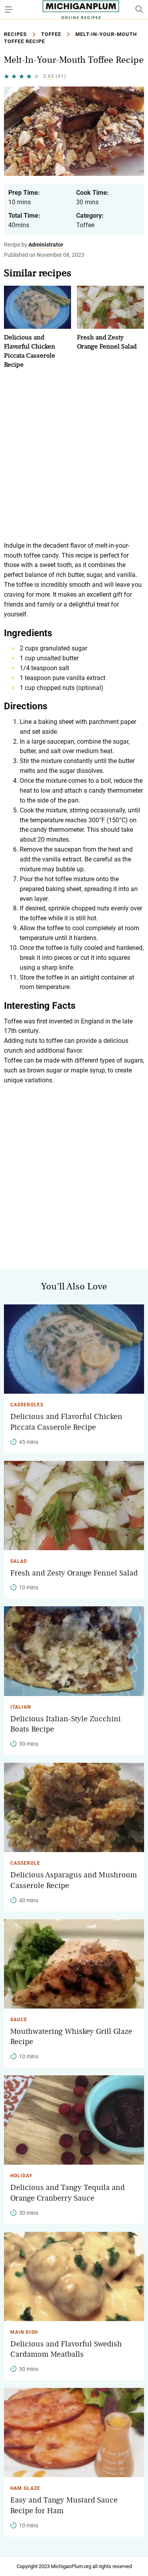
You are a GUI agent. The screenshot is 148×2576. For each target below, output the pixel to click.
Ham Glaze (25, 2488)
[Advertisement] (74, 455)
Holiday (21, 2176)
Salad (19, 1561)
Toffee (51, 34)
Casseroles (27, 1405)
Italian (21, 1707)
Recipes (15, 34)
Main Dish (24, 2332)
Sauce (19, 2020)
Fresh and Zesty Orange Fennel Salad (74, 1573)
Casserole (25, 1863)
